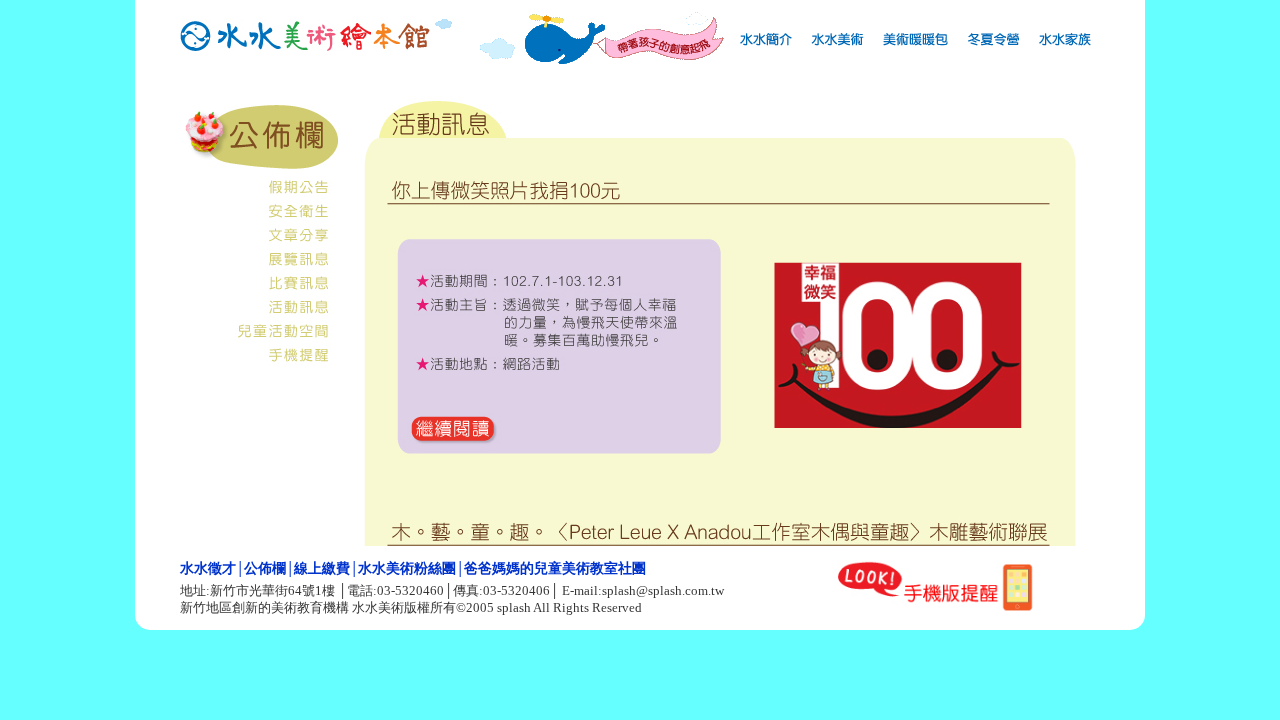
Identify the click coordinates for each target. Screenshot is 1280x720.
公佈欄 (265, 569)
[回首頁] (305, 53)
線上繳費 (322, 569)
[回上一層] (260, 167)
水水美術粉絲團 (407, 569)
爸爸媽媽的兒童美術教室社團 (555, 569)
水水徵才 (208, 569)
